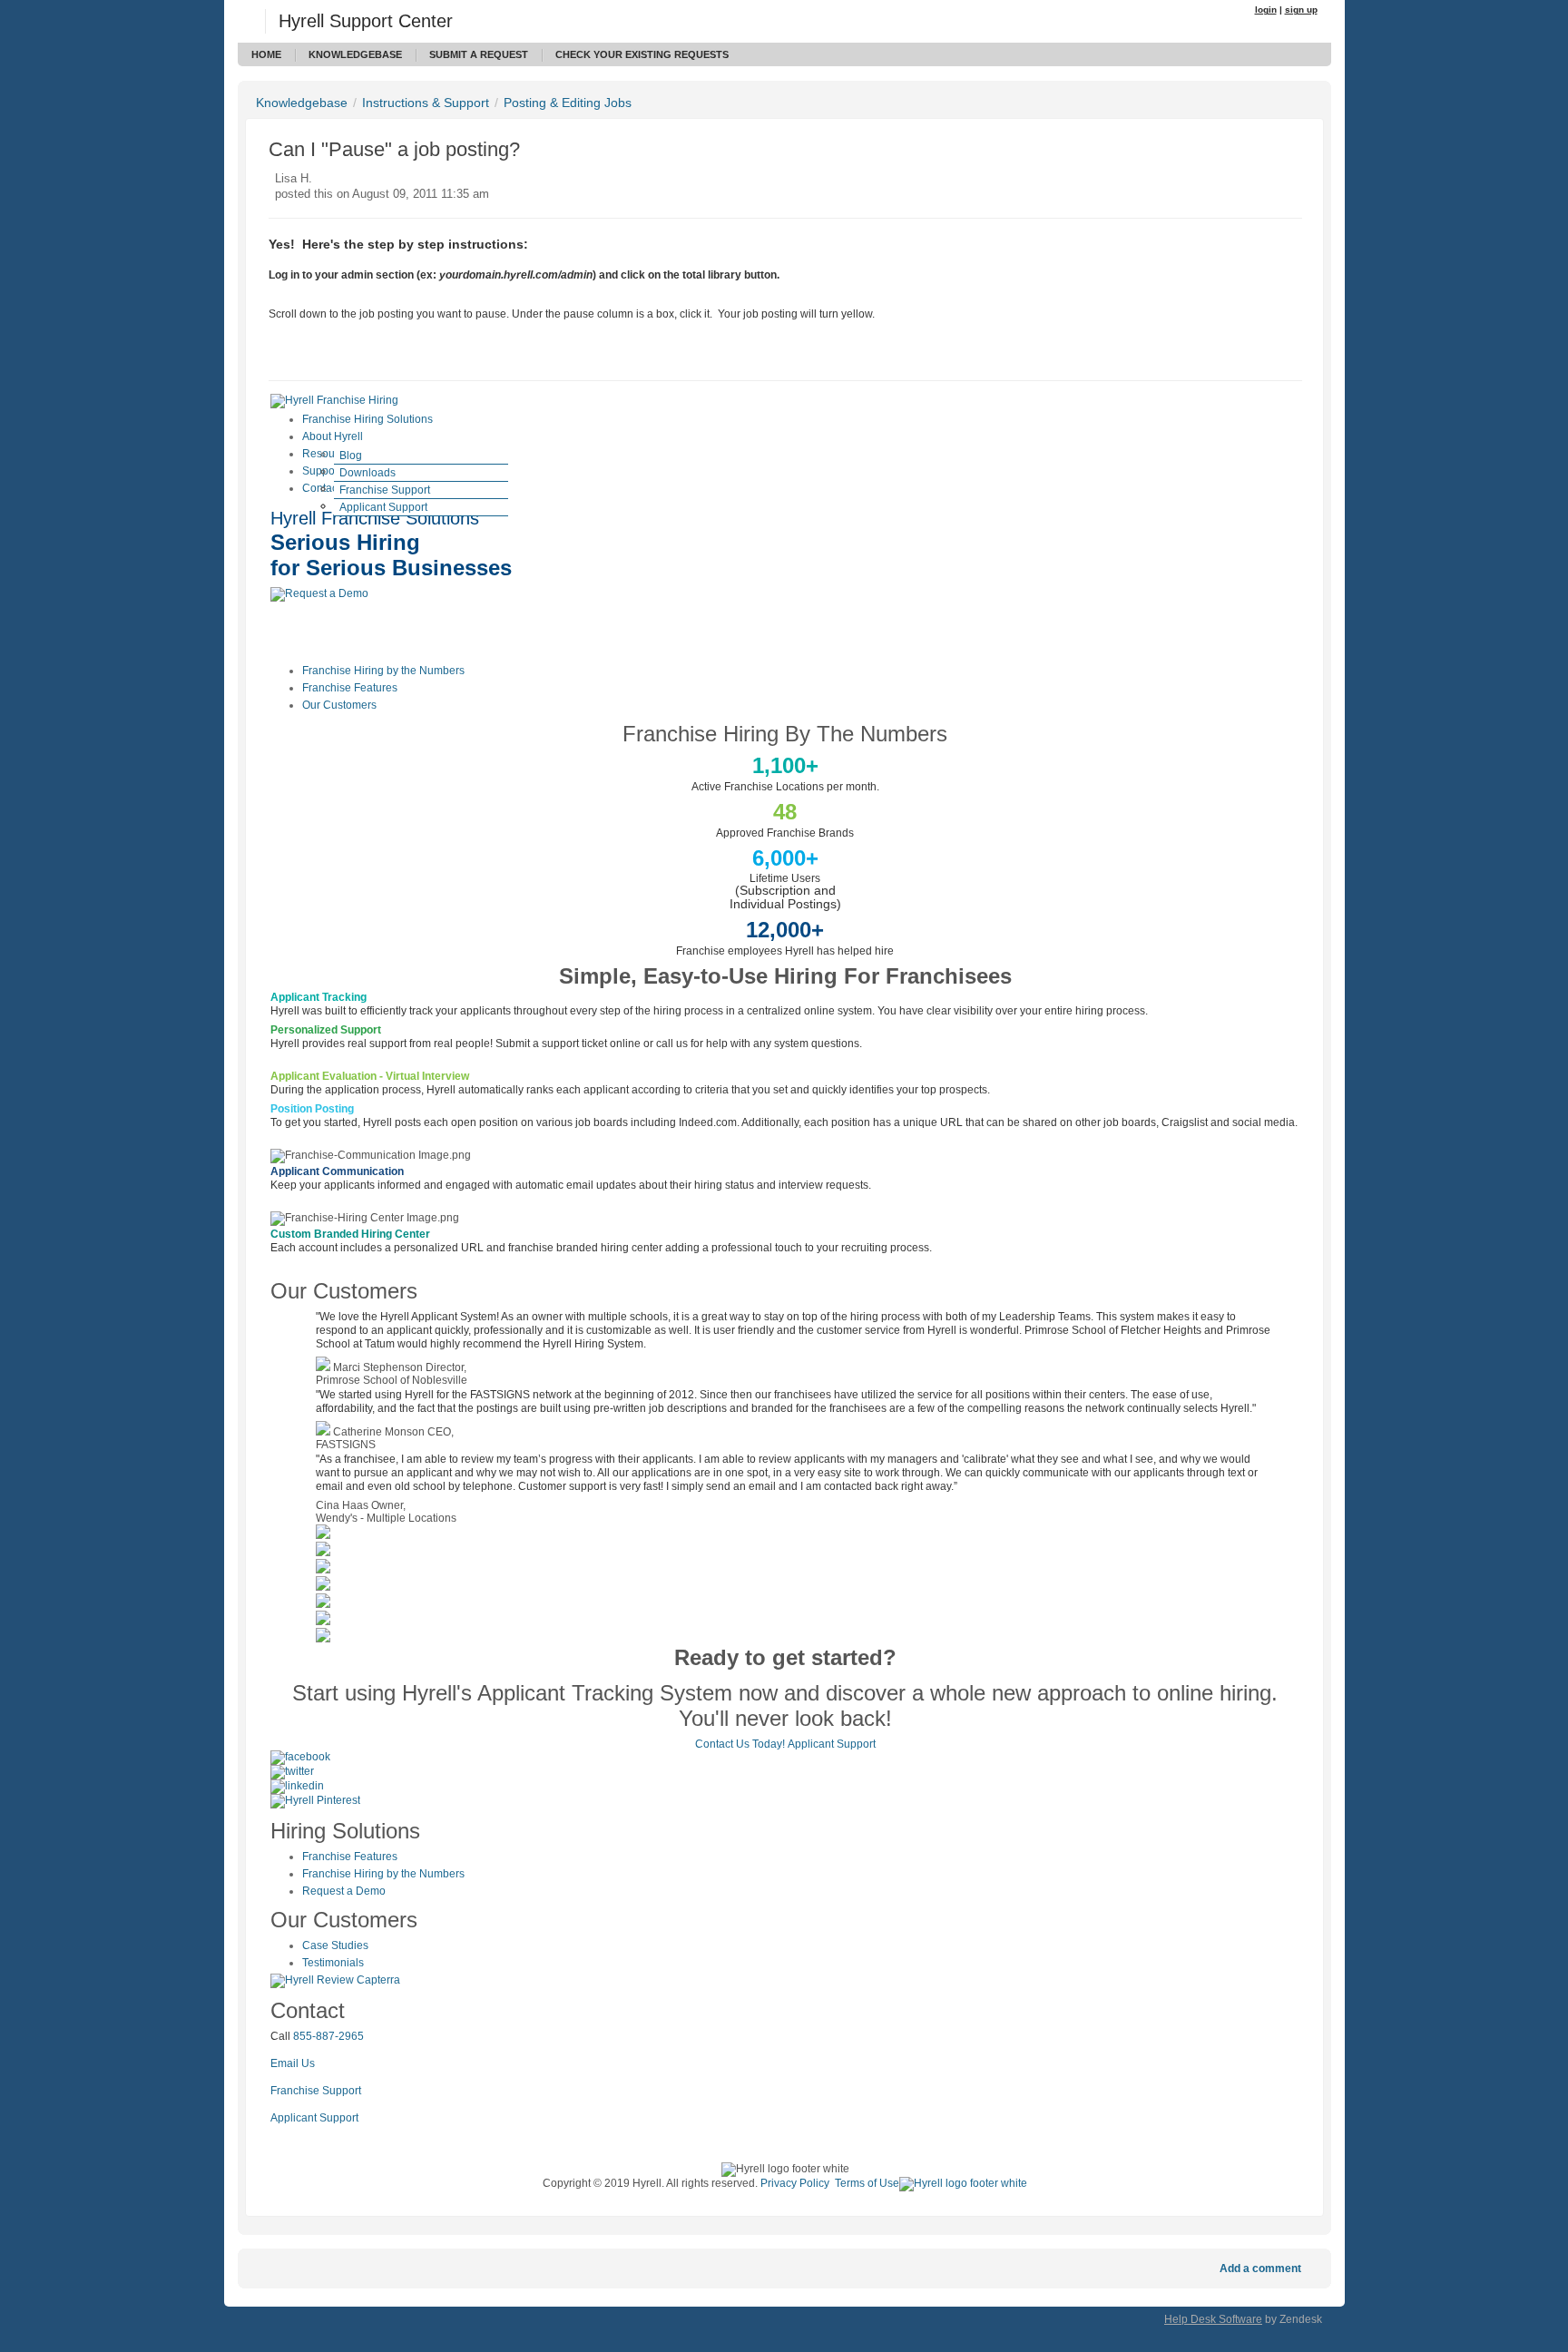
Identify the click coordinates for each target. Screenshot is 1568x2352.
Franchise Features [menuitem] (350, 688)
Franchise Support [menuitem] (385, 490)
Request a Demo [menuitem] (344, 1891)
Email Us (293, 2063)
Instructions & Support (426, 103)
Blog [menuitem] (351, 456)
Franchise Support (316, 2091)
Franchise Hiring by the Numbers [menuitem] (383, 671)
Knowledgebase (355, 54)
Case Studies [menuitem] (335, 1945)
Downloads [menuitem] (367, 473)
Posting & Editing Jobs (568, 103)
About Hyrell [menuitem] (333, 436)
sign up (1301, 10)
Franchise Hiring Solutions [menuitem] (367, 419)
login (1266, 10)
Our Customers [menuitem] (339, 705)
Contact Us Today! (740, 1744)
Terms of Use (867, 2183)
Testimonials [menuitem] (333, 1963)
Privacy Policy (795, 2183)
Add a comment (1260, 2269)
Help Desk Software (1213, 2319)
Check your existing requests (642, 54)
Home (266, 54)
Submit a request (479, 54)
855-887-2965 (328, 2036)
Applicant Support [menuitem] (383, 507)
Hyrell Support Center (366, 21)
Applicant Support (832, 1744)
